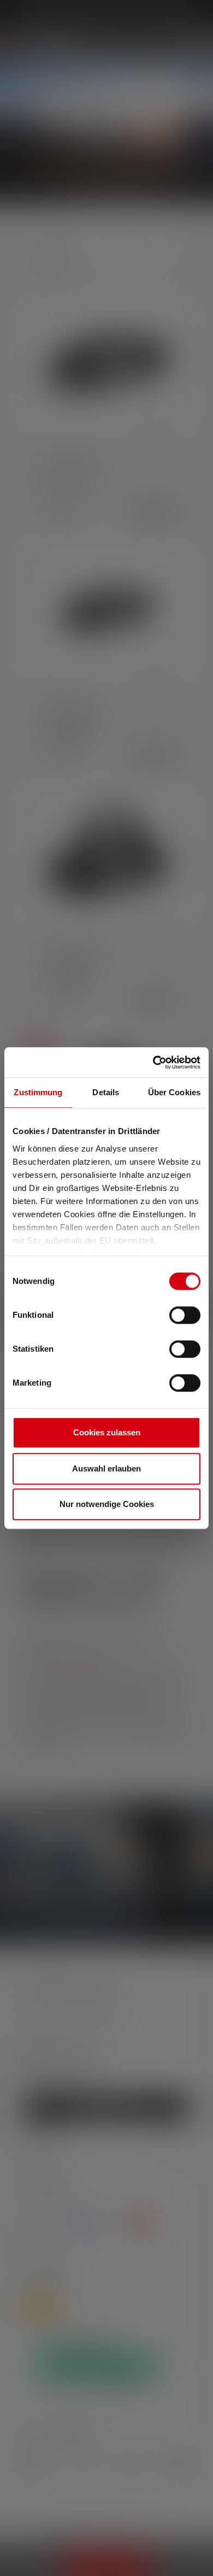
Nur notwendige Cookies (107, 1504)
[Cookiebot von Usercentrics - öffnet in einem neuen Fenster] (153, 1062)
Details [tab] (106, 1092)
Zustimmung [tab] (38, 1092)
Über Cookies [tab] (174, 1092)
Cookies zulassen (107, 1432)
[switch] (185, 1315)
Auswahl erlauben (106, 1468)
